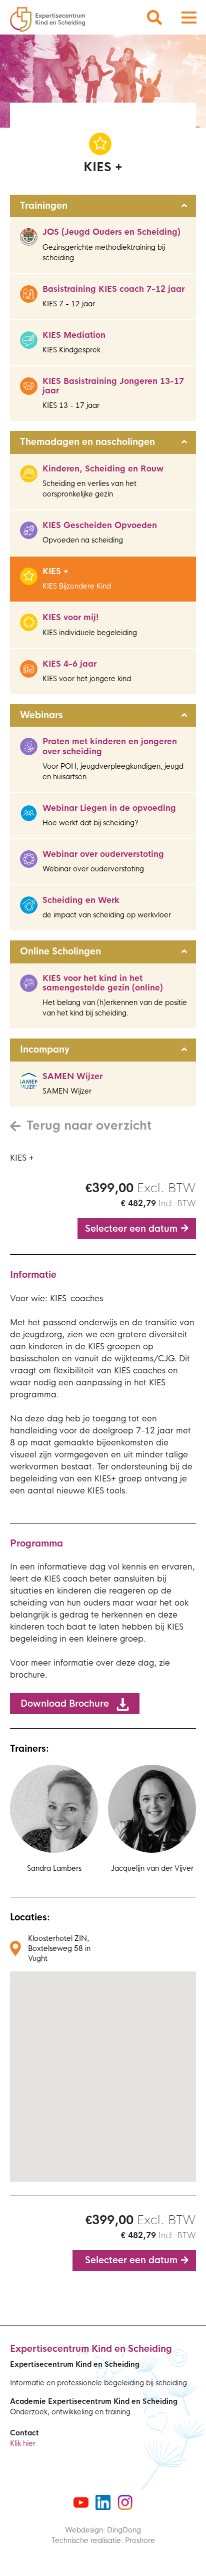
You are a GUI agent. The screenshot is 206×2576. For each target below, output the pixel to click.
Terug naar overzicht (89, 1126)
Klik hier (23, 2443)
